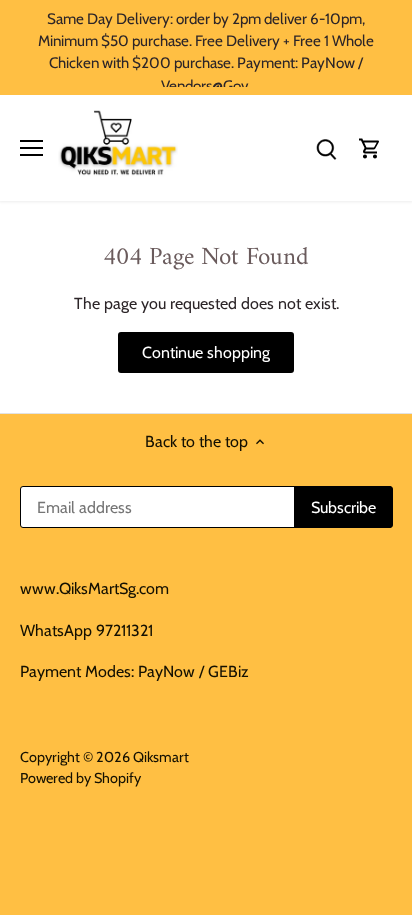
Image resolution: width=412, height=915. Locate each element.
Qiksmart (161, 757)
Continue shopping (206, 352)
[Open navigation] (31, 148)
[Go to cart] (370, 147)
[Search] (326, 147)
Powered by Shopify (80, 778)
